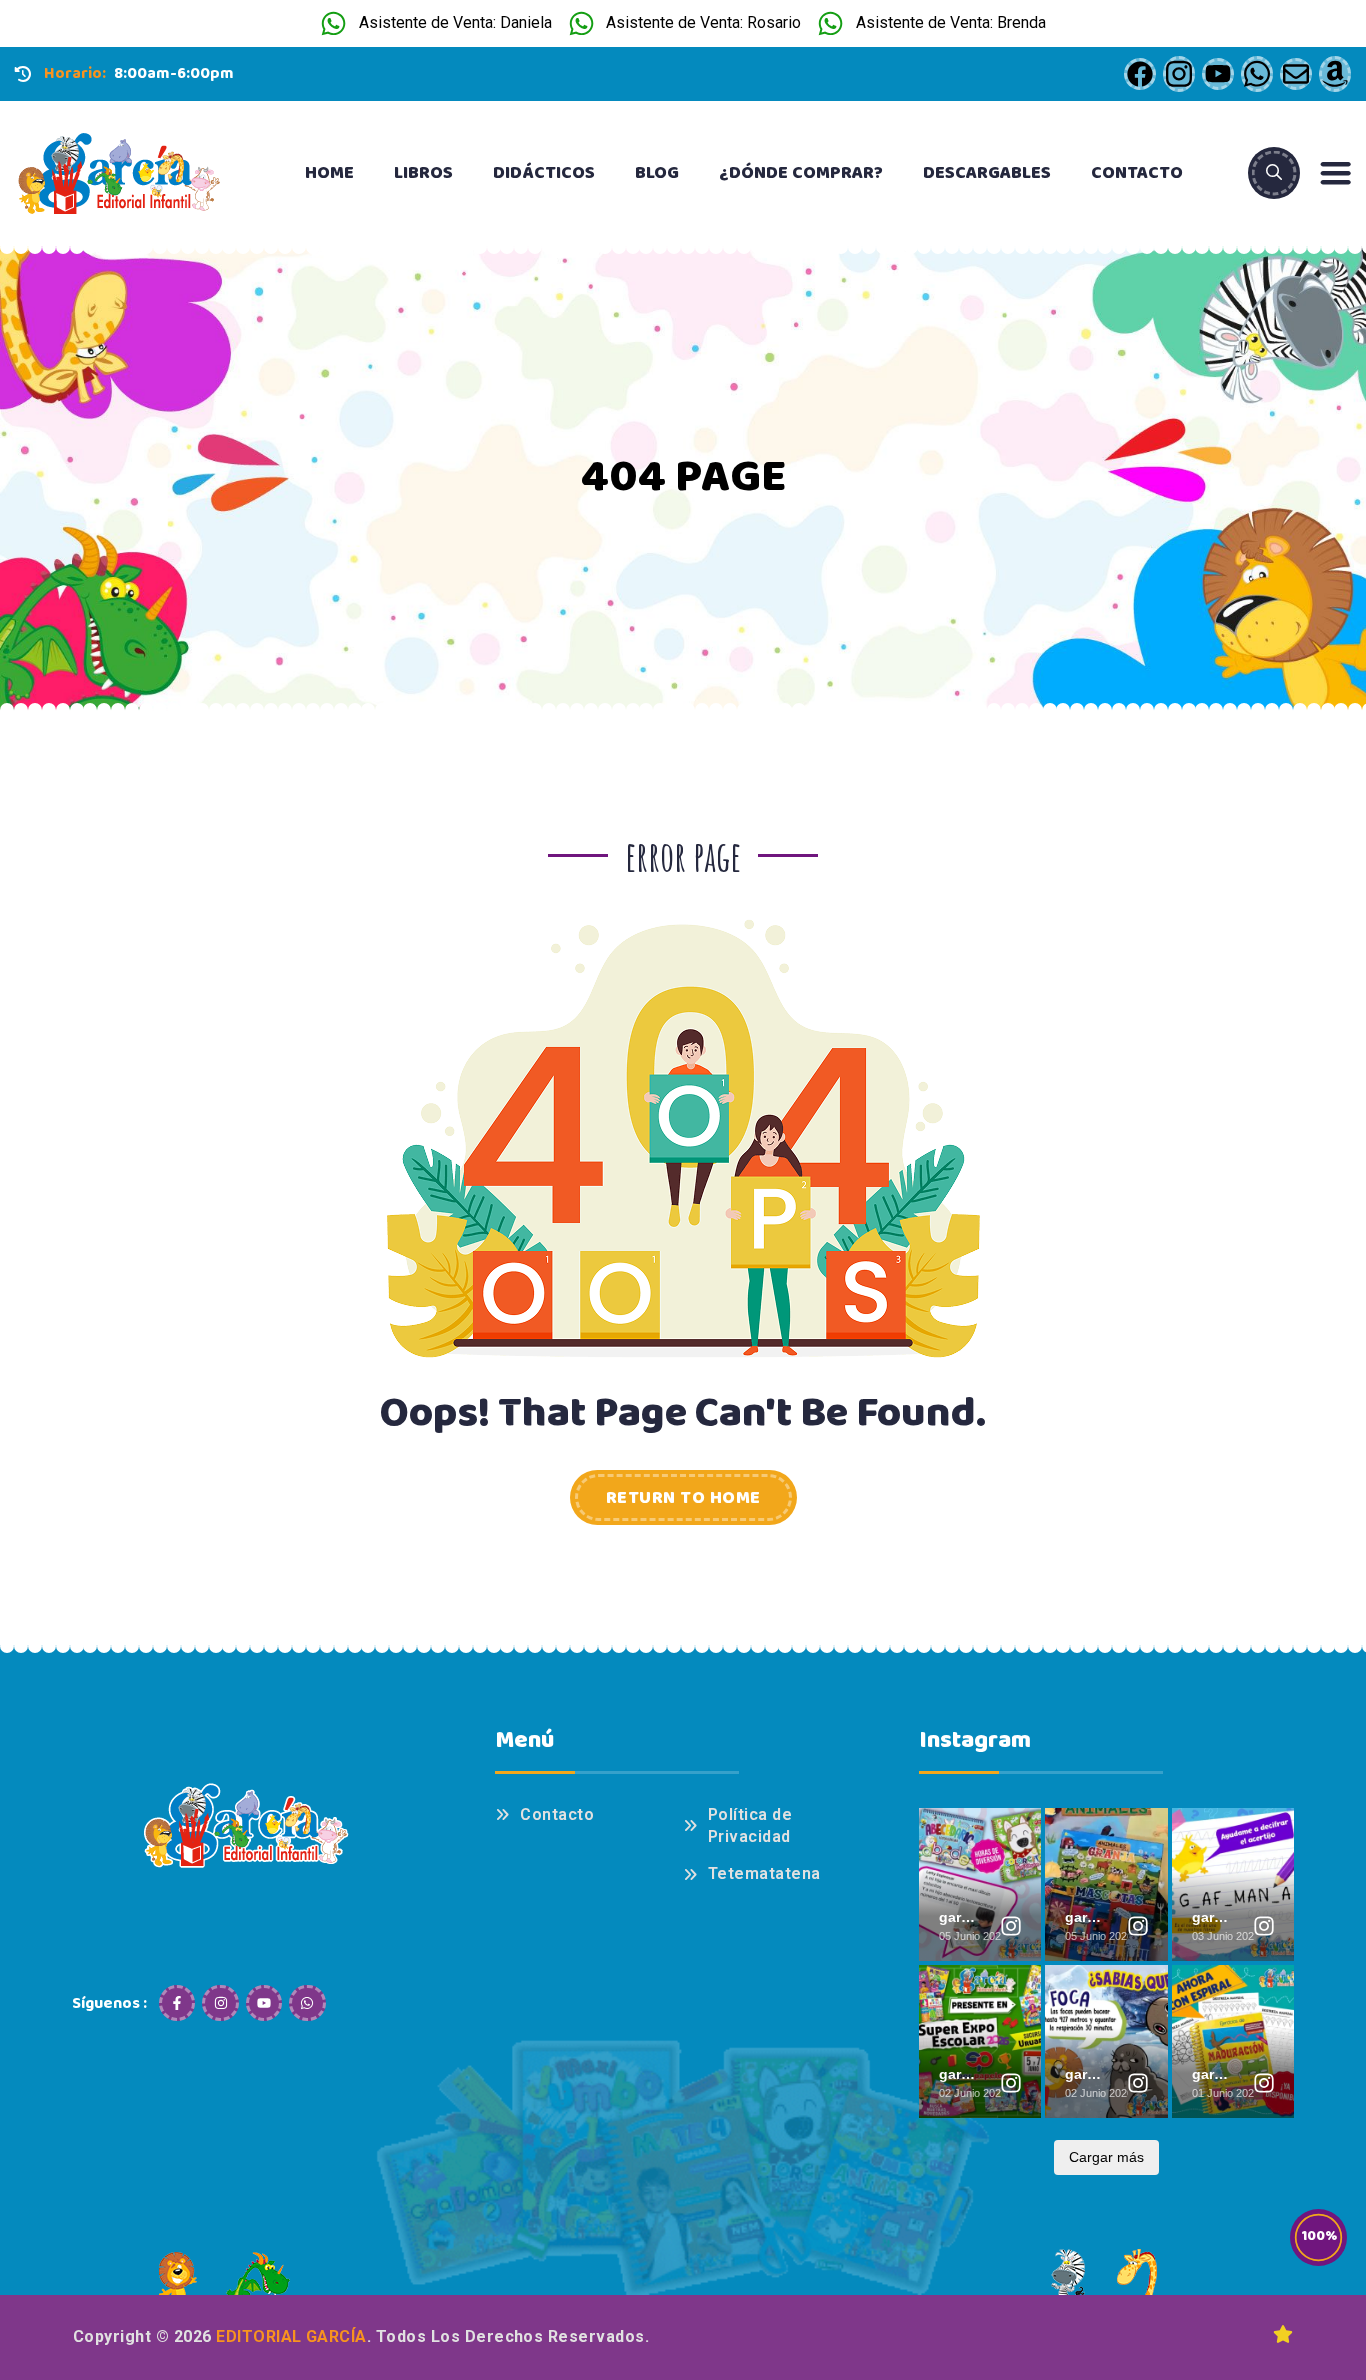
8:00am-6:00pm (174, 73)
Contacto (1137, 173)
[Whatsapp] (307, 2003)
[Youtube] (264, 2003)
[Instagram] (220, 2003)
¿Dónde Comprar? (801, 173)
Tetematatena (764, 1873)
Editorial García (291, 2336)
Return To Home (683, 1498)
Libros (423, 173)
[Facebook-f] (177, 2003)
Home (329, 173)
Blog (657, 173)
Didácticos (544, 173)
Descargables (987, 173)
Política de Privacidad (750, 1825)
